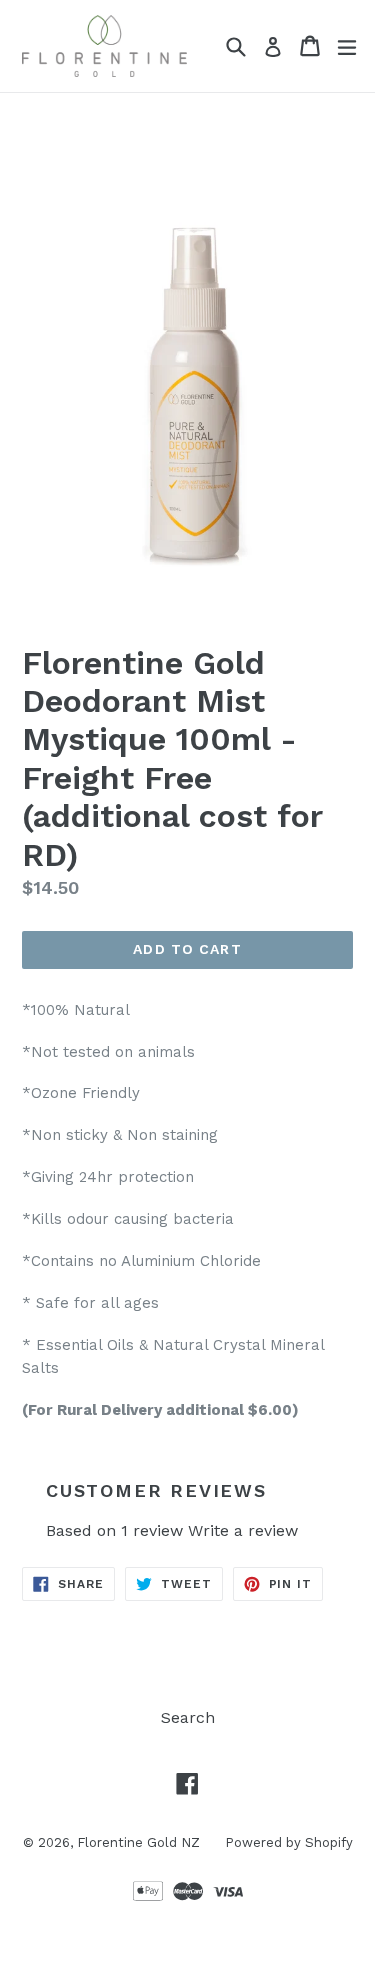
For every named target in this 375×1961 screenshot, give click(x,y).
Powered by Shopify (289, 1842)
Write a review (243, 1530)
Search (188, 1717)
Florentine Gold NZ (138, 1842)
